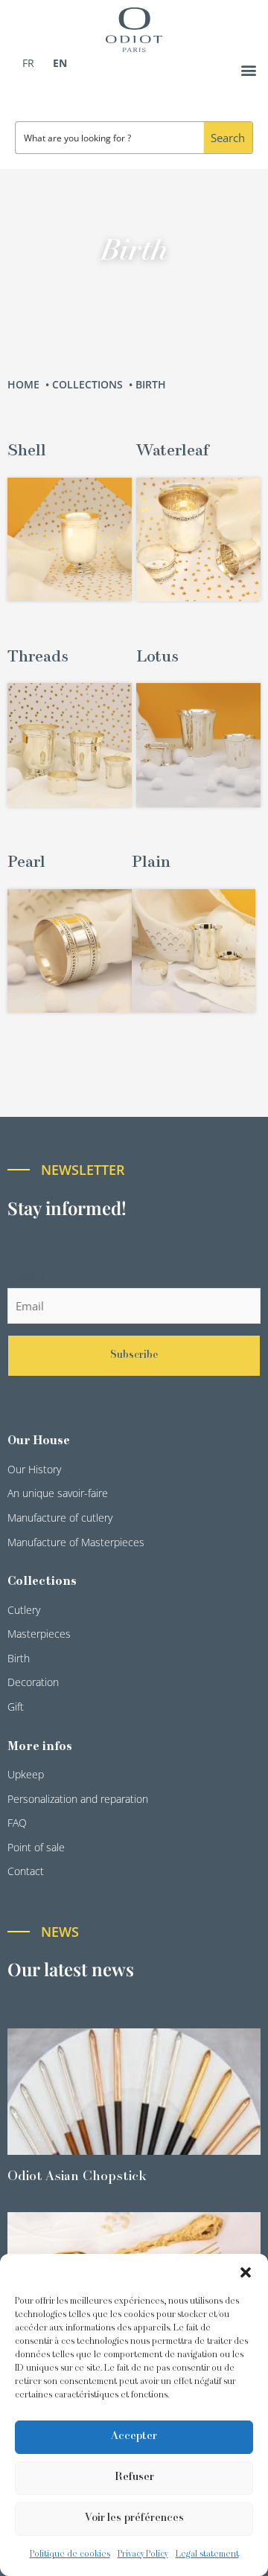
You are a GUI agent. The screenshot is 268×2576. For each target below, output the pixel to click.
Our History (34, 1469)
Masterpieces (39, 1634)
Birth (152, 384)
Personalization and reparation (78, 1799)
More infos (40, 1747)
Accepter (134, 2436)
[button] (246, 2272)
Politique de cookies (70, 2554)
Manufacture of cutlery (60, 1518)
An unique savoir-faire (58, 1493)
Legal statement (207, 2554)
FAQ (17, 1823)
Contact (26, 1871)
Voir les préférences (134, 2518)
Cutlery (24, 1610)
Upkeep (26, 1774)
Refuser (134, 2477)
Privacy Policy (143, 2554)
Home (25, 384)
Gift (16, 1707)
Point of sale (36, 1847)
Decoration (33, 1682)
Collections (89, 384)
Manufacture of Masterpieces (76, 1542)
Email (26, 1277)
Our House (39, 1441)
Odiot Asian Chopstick (77, 2177)
